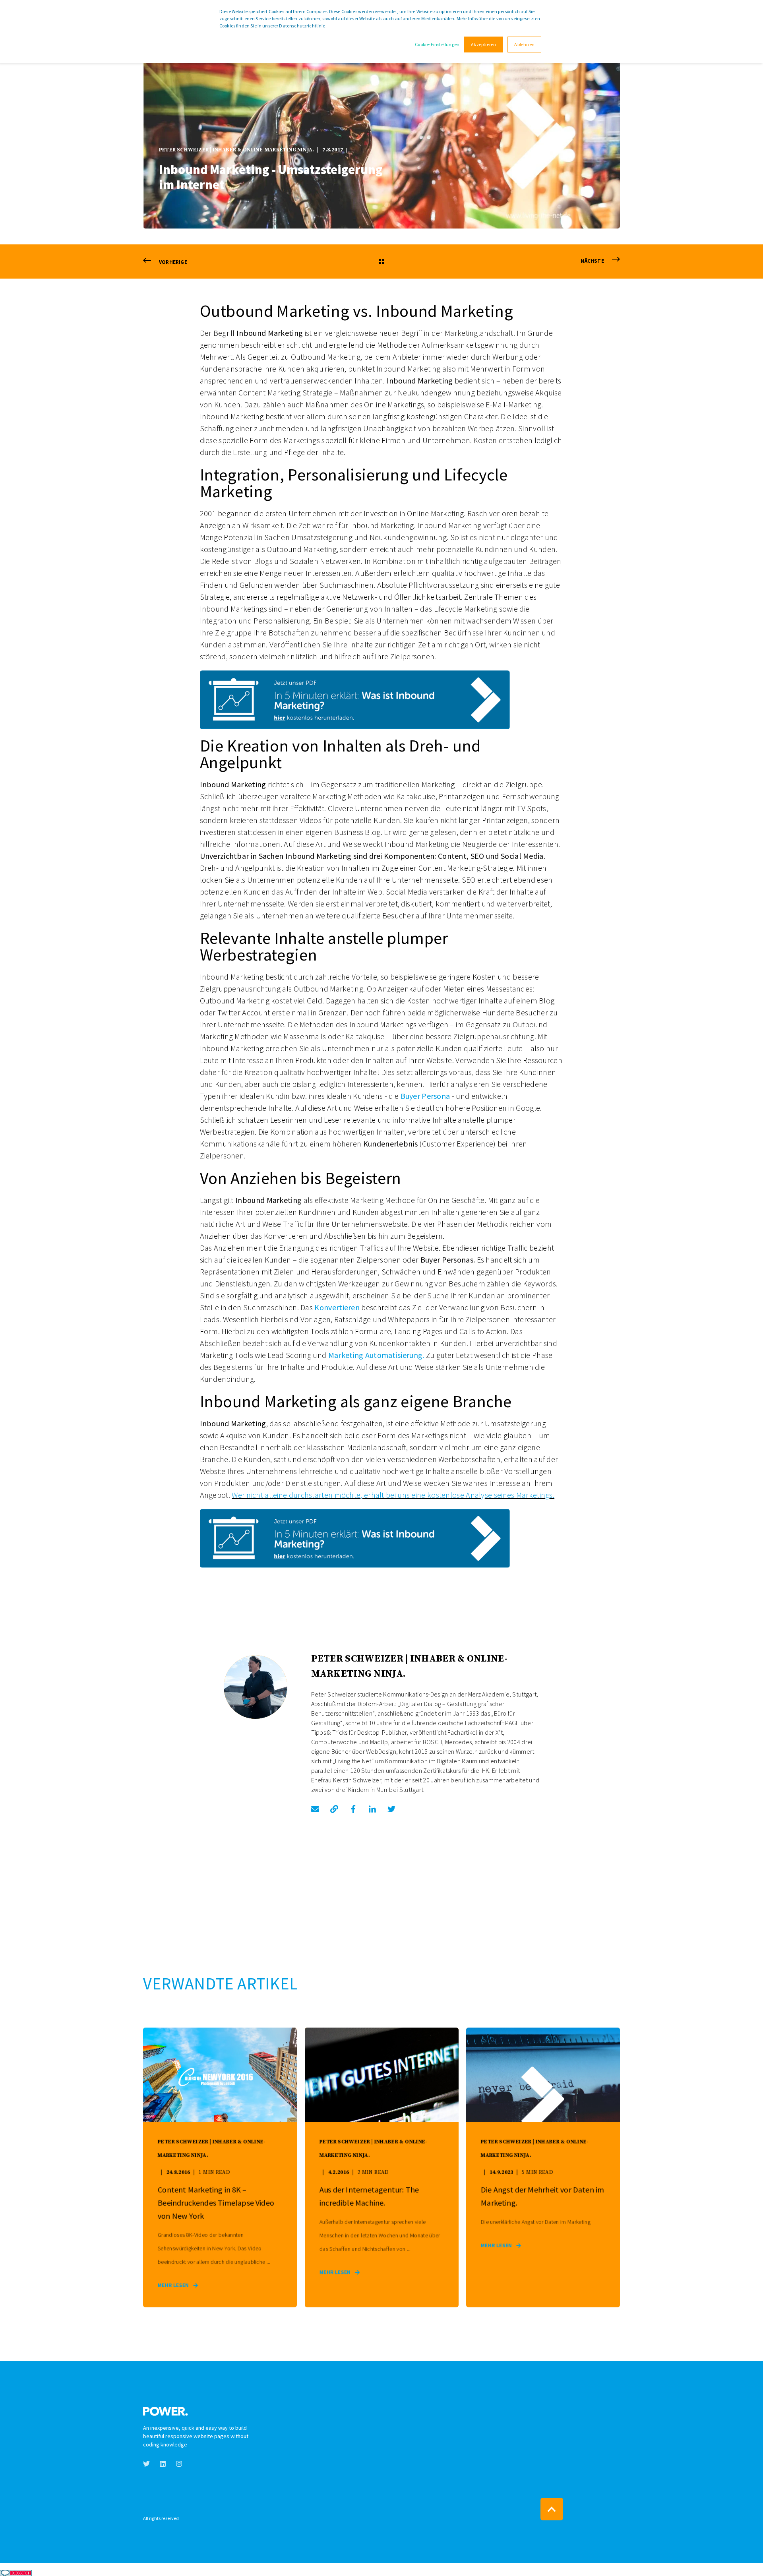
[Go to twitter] (389, 1809)
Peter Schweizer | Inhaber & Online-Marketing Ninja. (236, 150)
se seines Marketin (515, 1495)
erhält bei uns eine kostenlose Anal (422, 1495)
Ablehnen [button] (524, 44)
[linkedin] (163, 2464)
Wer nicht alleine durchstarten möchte (296, 1495)
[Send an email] (318, 1809)
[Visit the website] (334, 1809)
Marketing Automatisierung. (376, 1355)
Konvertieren (337, 1307)
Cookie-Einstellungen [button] (437, 44)
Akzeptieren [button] (483, 44)
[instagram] (177, 2464)
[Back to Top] (552, 2509)
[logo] (166, 2409)
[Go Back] (381, 262)
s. (552, 1495)
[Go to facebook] (353, 1809)
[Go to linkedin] (372, 1809)
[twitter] (149, 2464)
